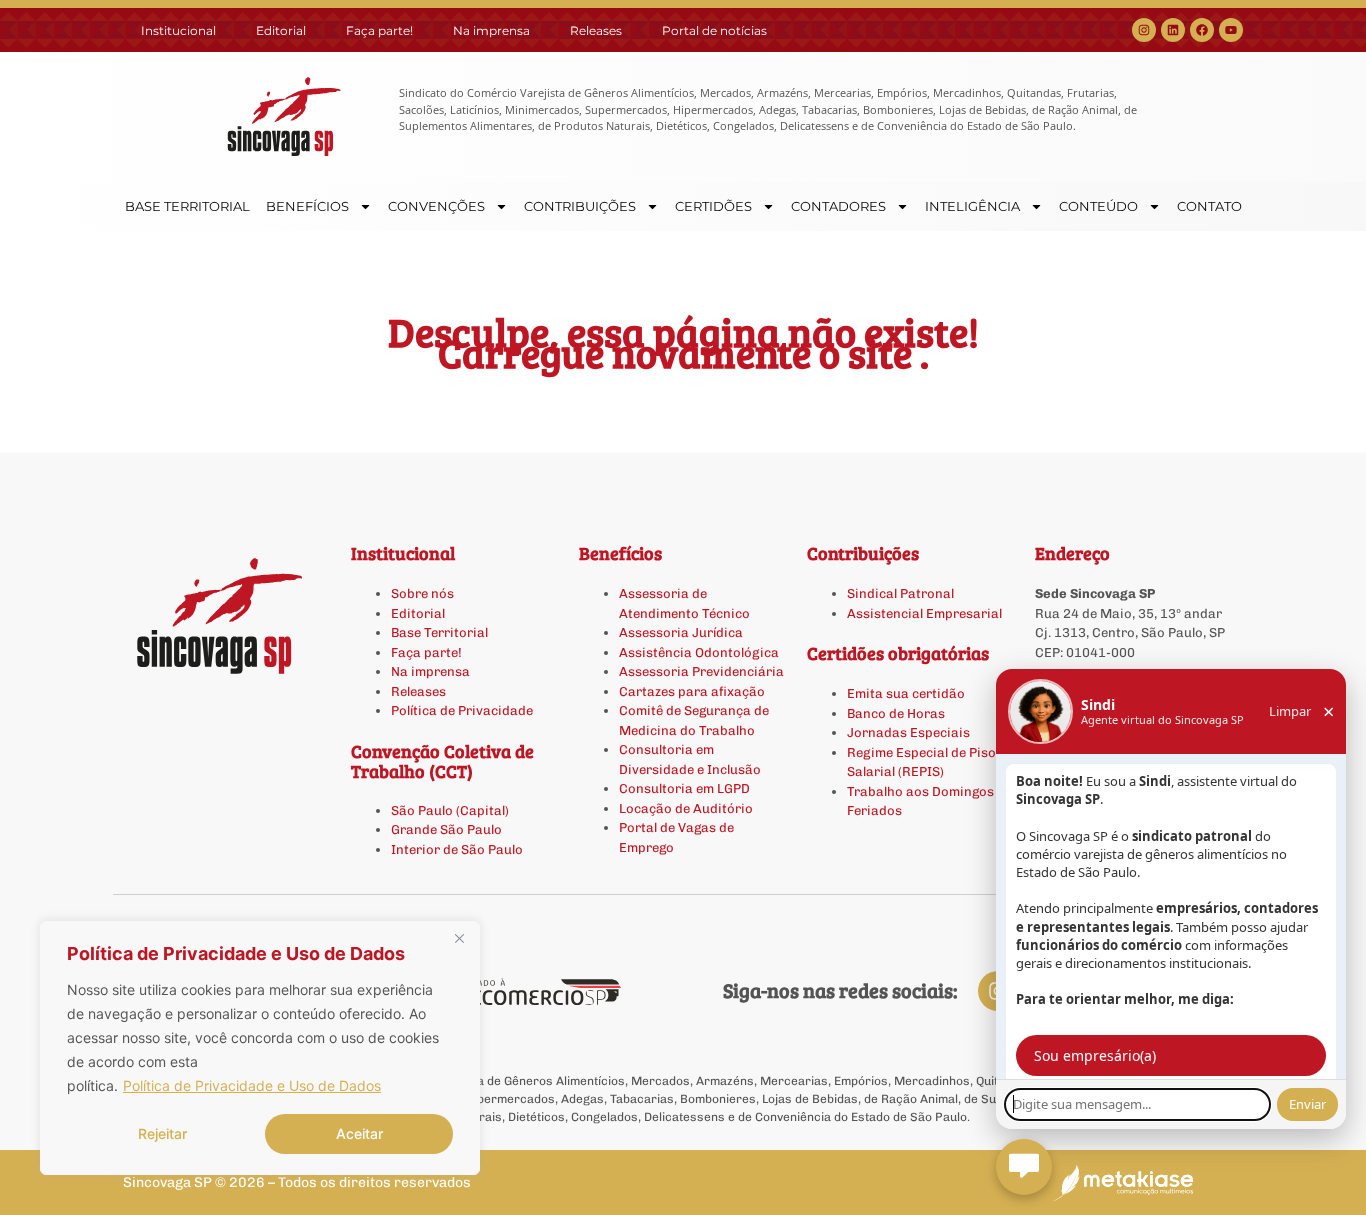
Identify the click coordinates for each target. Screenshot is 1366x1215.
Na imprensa (491, 30)
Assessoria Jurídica (681, 632)
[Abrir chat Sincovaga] (1024, 1167)
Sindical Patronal (900, 593)
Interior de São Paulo (457, 849)
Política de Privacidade (462, 710)
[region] (260, 1048)
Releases (596, 30)
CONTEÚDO (1098, 206)
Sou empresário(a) (1095, 1055)
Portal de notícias (714, 30)
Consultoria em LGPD (684, 788)
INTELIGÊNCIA (972, 206)
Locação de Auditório (686, 808)
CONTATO (1209, 206)
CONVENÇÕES (436, 206)
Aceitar (359, 1133)
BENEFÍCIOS (307, 206)
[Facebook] (1202, 30)
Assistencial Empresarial (924, 613)
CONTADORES (838, 206)
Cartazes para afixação (692, 691)
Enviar (1307, 1104)
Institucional (178, 30)
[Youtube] (1231, 30)
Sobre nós (422, 593)
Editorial (281, 30)
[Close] (459, 938)
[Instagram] (1144, 30)
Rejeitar (162, 1133)
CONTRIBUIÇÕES (580, 206)
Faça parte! (379, 30)
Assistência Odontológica (699, 652)
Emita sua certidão (906, 693)
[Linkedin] (1173, 30)
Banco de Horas (896, 713)
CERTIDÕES (713, 206)
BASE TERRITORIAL (187, 206)
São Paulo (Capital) (450, 810)
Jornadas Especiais (908, 732)
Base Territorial (439, 632)
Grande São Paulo (446, 829)
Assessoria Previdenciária (701, 671)
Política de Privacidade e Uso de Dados (252, 1085)
